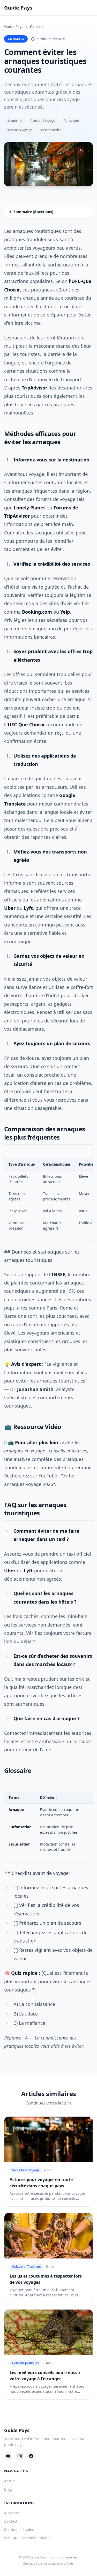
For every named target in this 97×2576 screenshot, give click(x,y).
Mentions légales (19, 2529)
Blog (8, 2489)
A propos (12, 2513)
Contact (11, 2521)
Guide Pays (14, 26)
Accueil (10, 2481)
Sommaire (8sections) (33, 212)
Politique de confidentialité (27, 2538)
